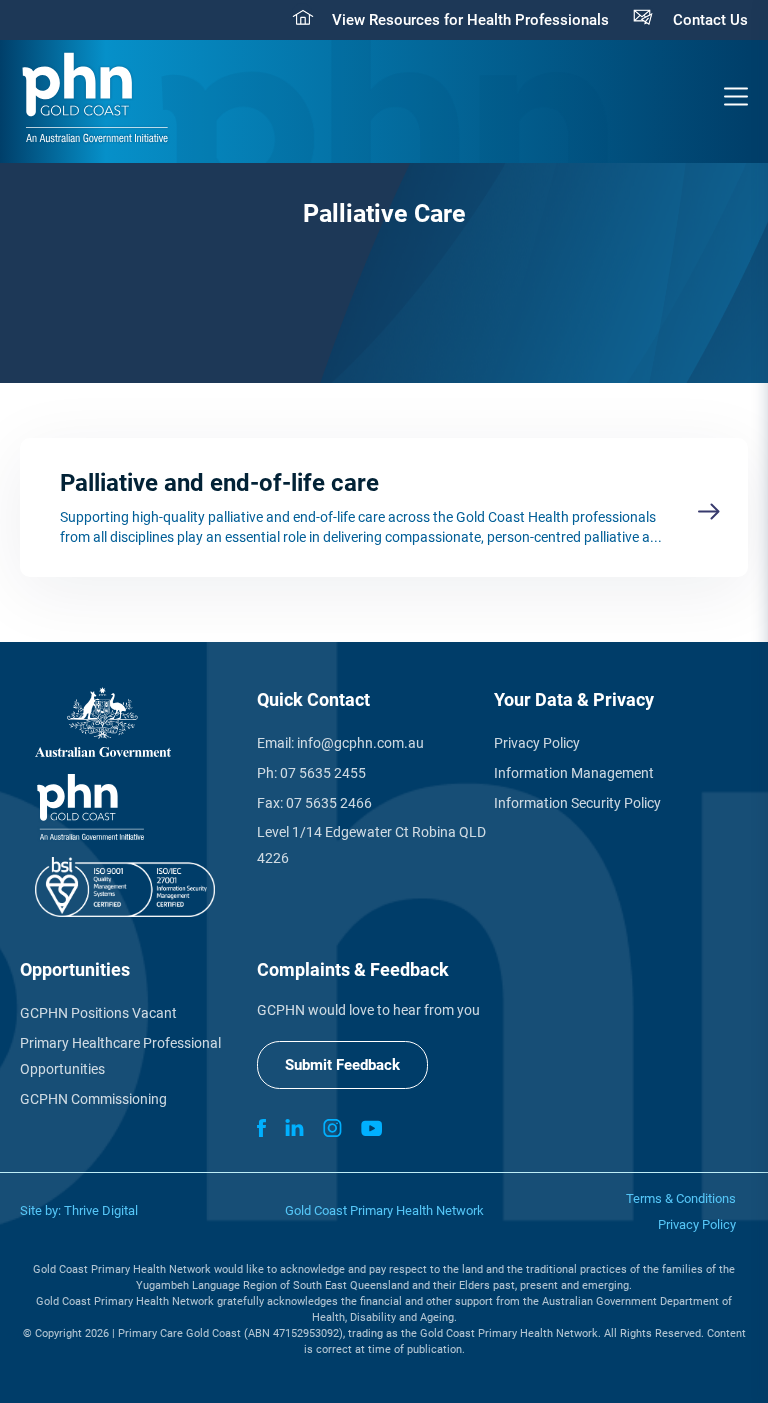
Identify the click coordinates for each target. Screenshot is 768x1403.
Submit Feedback (342, 1065)
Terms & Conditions (681, 1198)
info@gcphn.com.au (360, 743)
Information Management (574, 773)
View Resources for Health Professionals (470, 20)
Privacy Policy (537, 743)
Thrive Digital (101, 1210)
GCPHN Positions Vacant (98, 1013)
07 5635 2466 (329, 803)
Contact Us (710, 20)
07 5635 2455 (323, 773)
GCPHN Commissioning (93, 1099)
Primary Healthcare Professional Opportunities (120, 1056)
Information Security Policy (577, 803)
